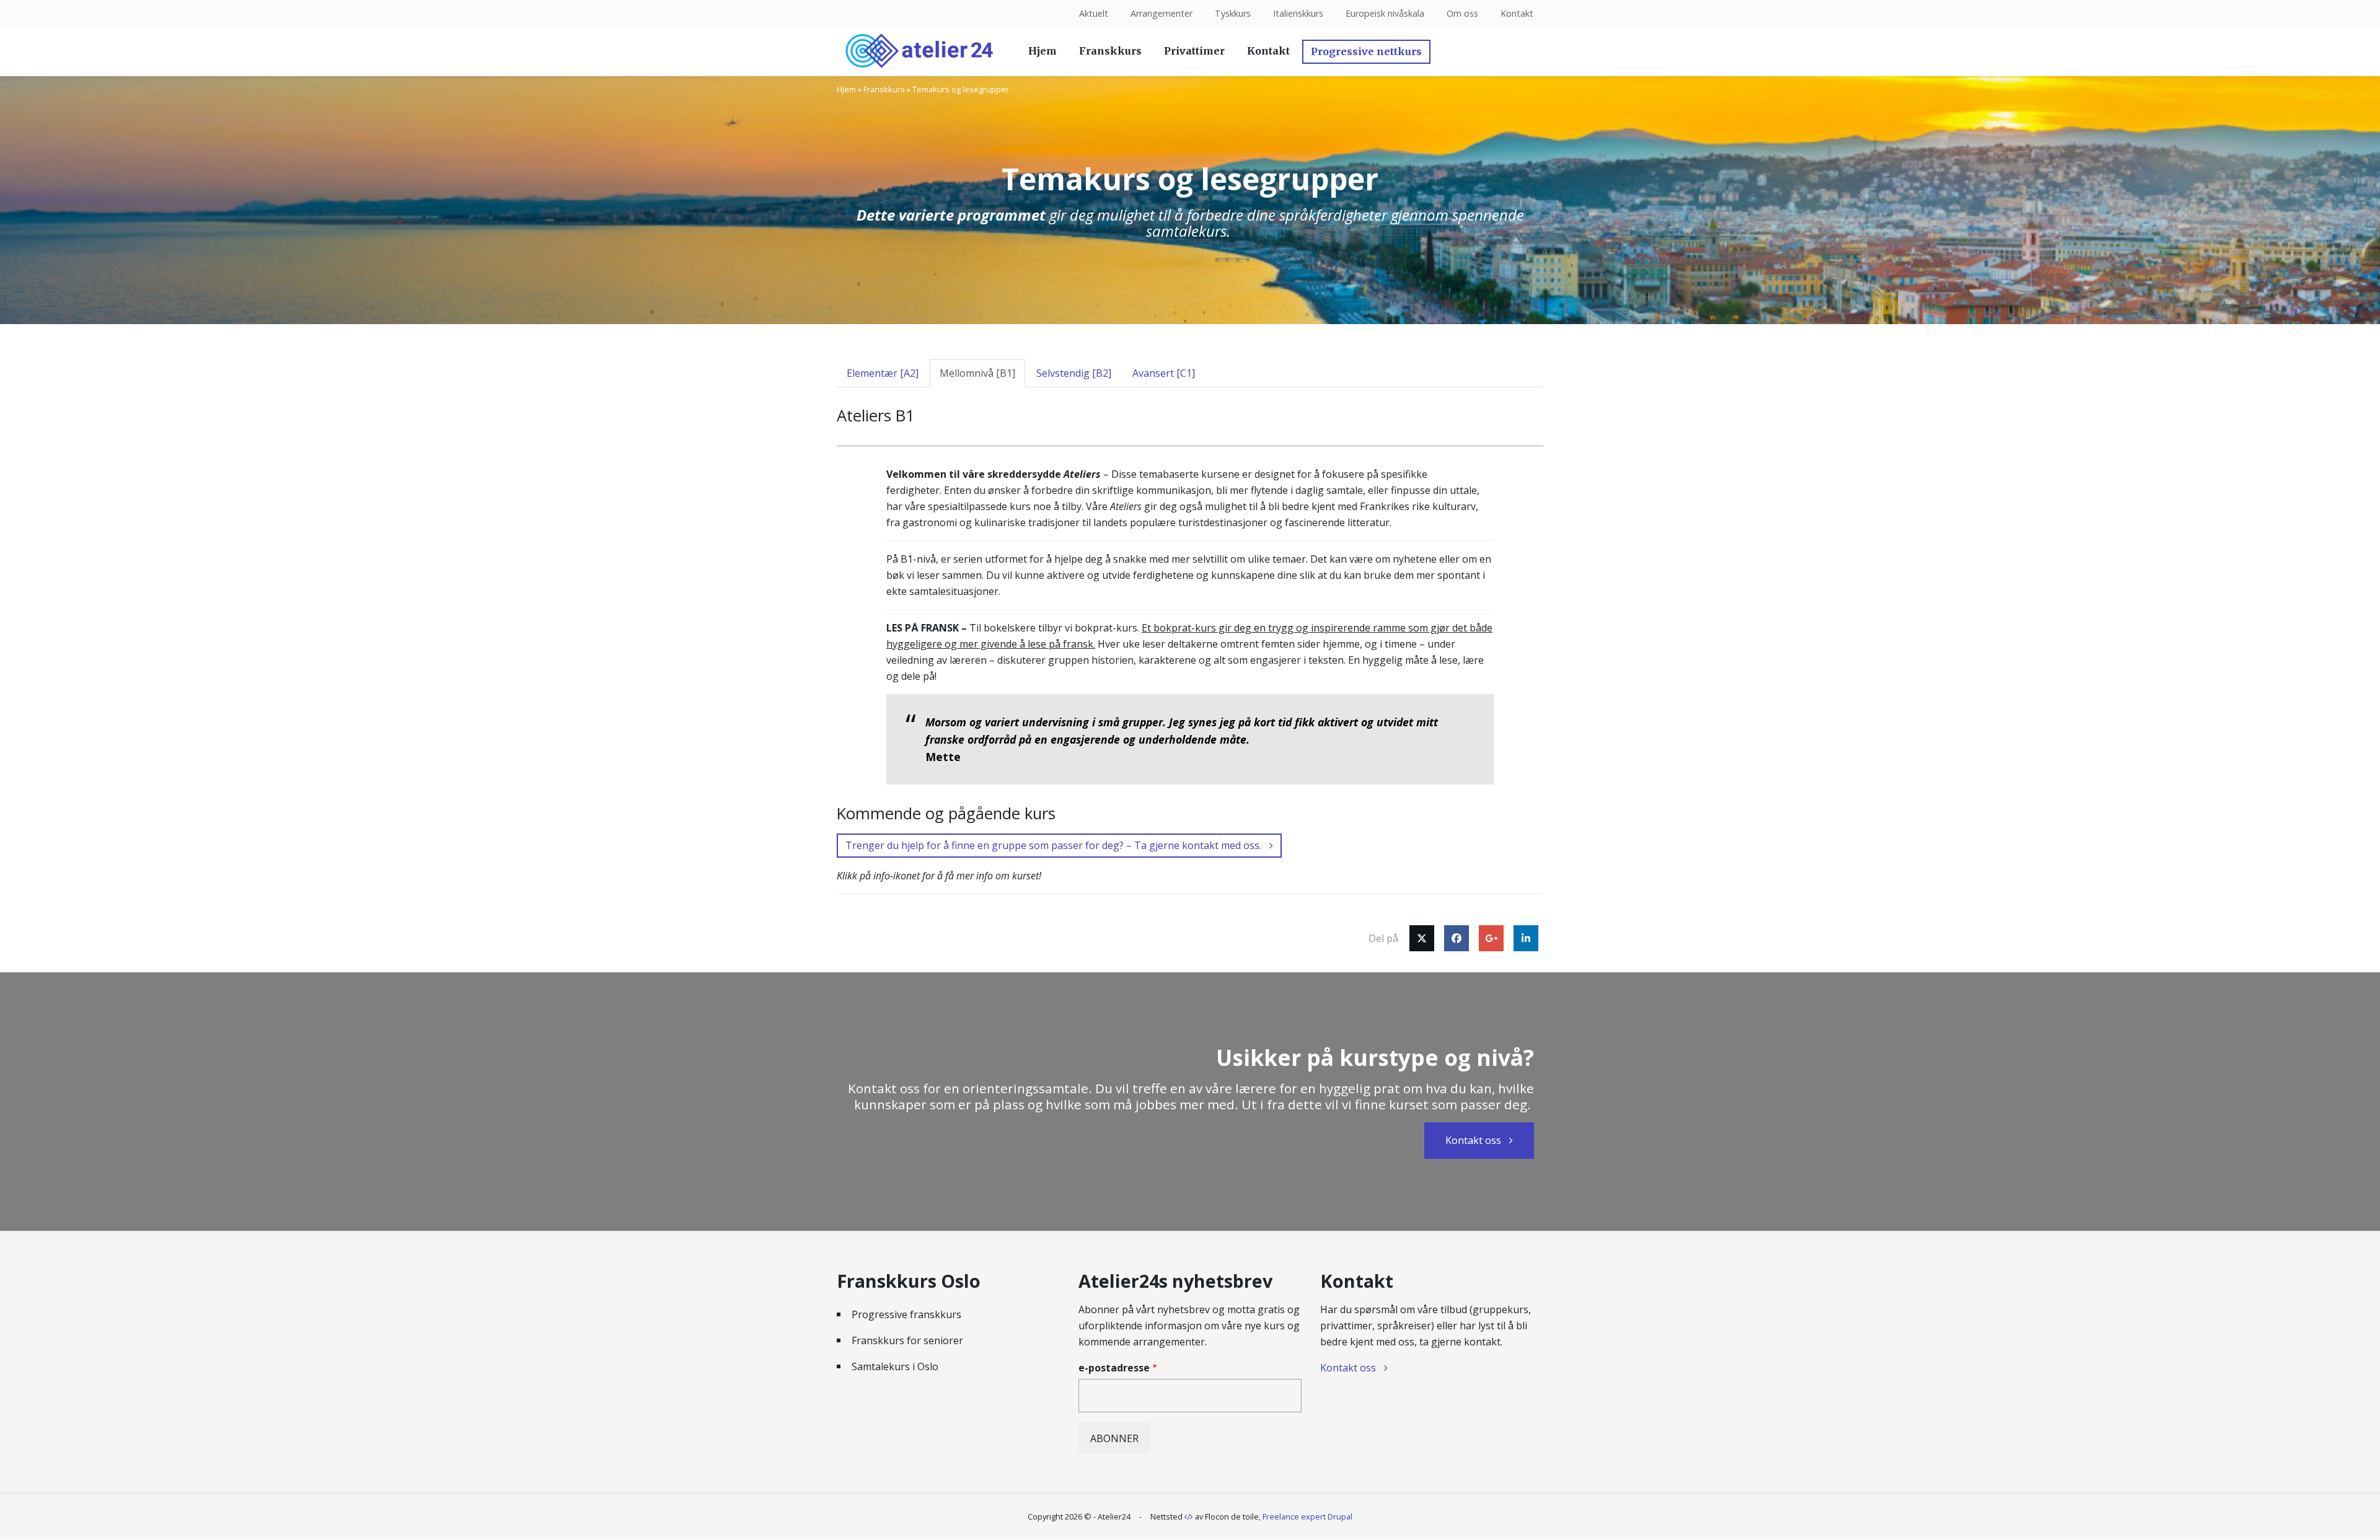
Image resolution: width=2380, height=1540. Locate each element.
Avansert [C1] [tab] (1164, 373)
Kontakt (1517, 13)
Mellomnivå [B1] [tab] (977, 373)
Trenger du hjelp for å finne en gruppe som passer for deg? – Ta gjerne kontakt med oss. (1053, 845)
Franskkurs (1110, 51)
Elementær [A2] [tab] (883, 373)
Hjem (1042, 51)
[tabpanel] (1190, 675)
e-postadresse (1114, 1368)
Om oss (1462, 13)
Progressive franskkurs (906, 1314)
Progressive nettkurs (1366, 51)
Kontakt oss (1473, 1140)
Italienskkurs (1298, 13)
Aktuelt (1094, 13)
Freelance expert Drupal (1307, 1516)
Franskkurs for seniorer (907, 1340)
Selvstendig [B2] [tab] (1074, 373)
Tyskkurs (1233, 13)
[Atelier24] (919, 51)
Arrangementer (1161, 13)
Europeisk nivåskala (1385, 13)
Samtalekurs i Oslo (895, 1366)
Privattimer (1194, 51)
